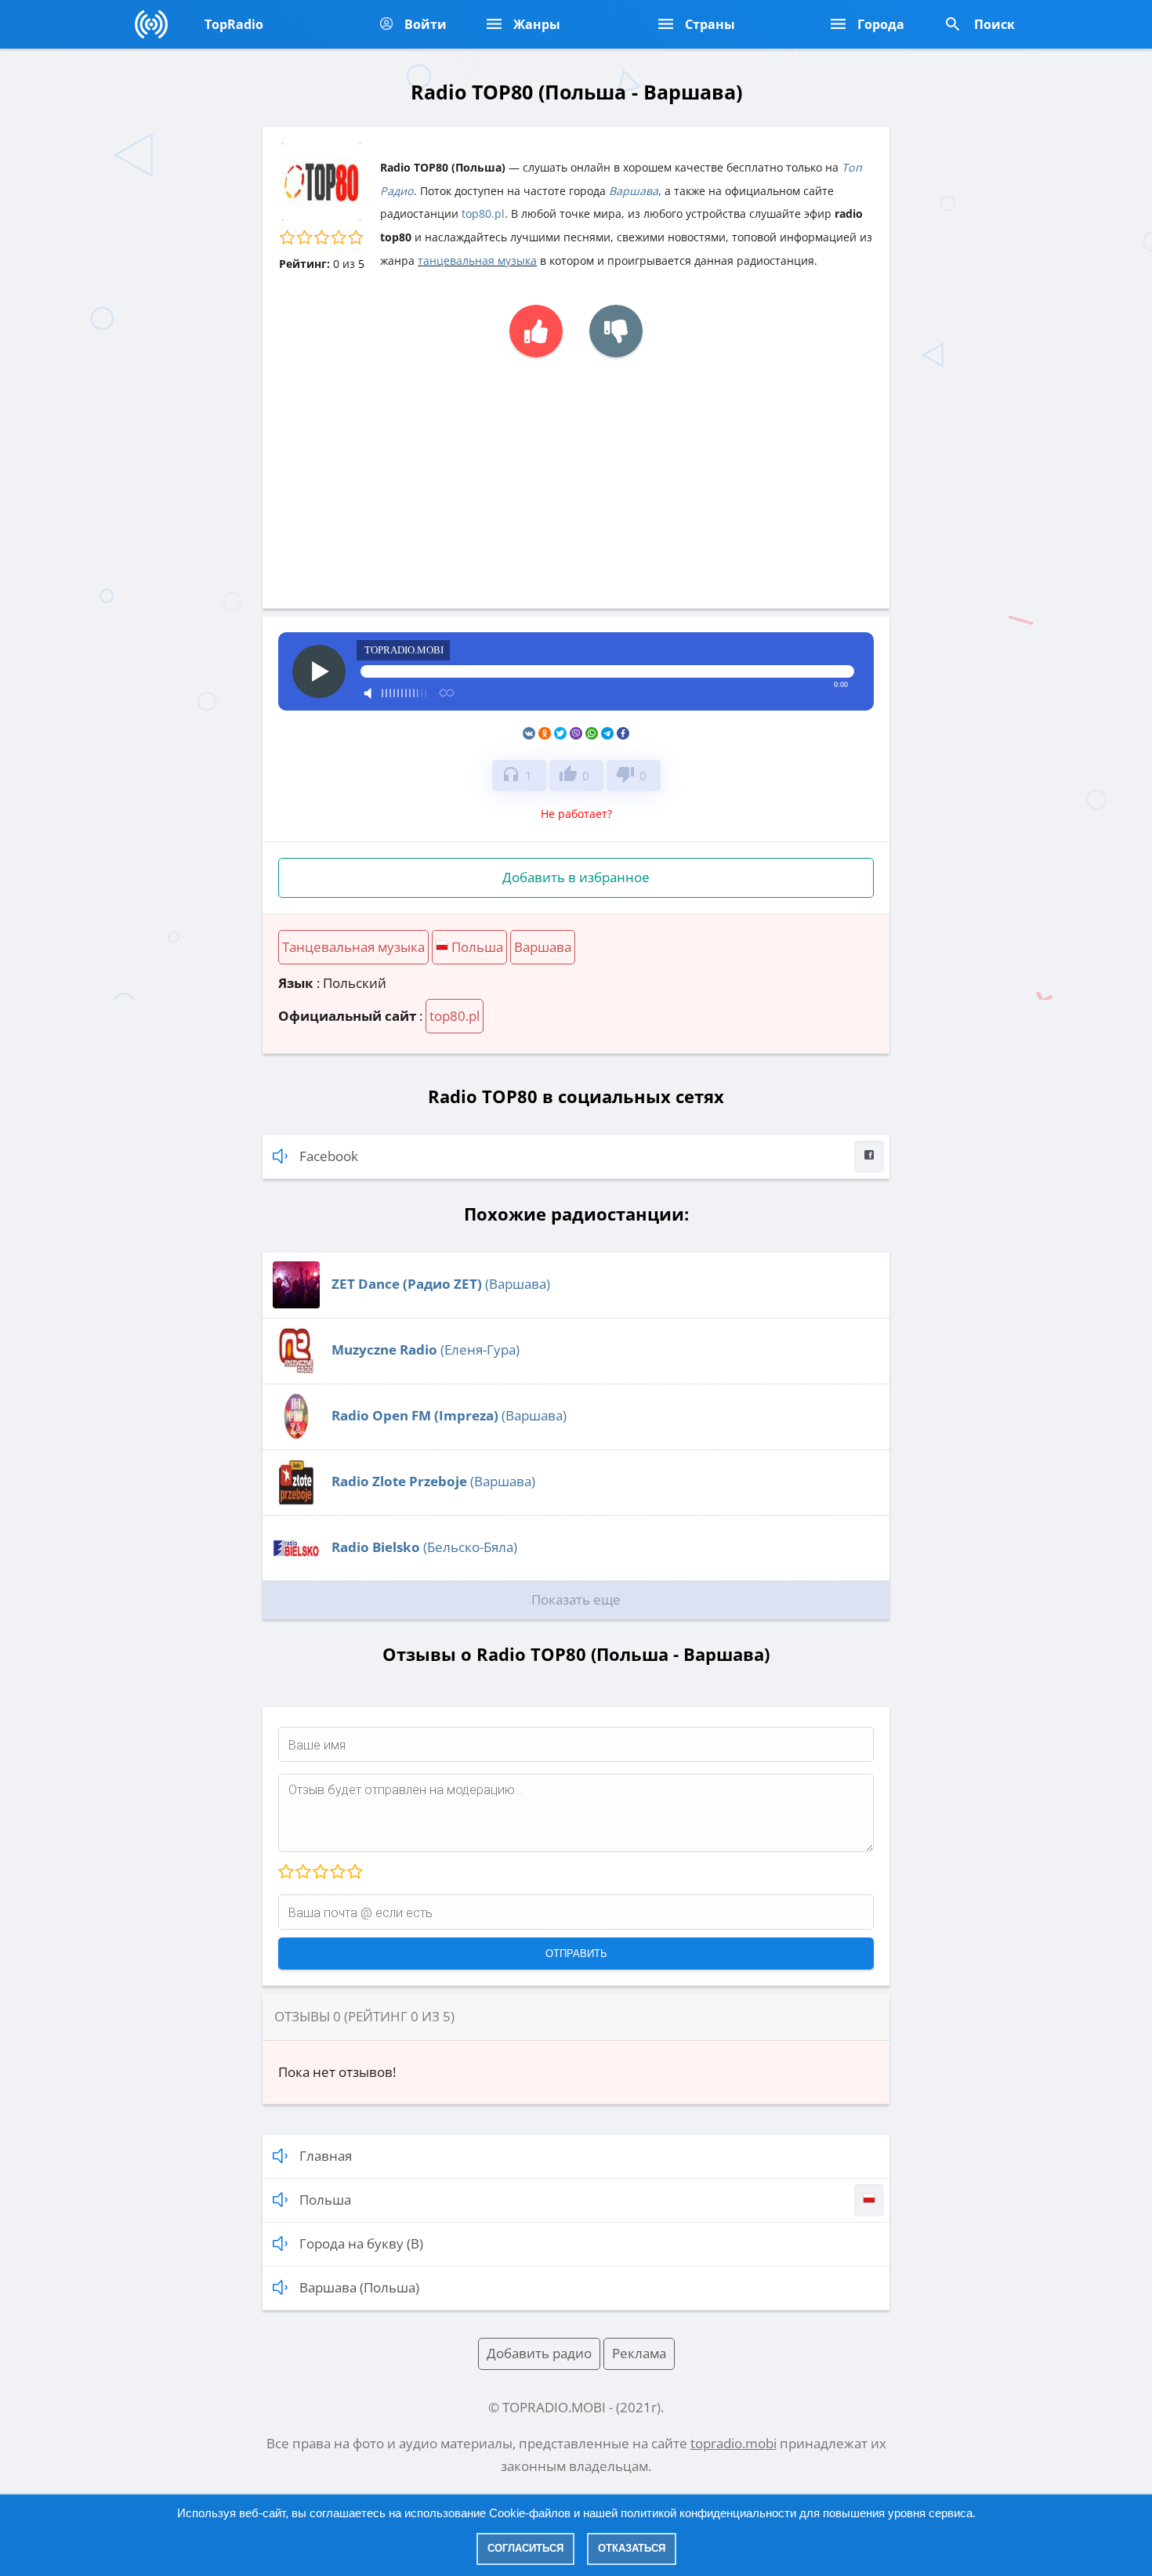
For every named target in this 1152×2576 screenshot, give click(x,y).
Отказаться (632, 2548)
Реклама (639, 2353)
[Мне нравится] (536, 331)
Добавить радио (539, 2353)
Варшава (634, 191)
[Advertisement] (576, 475)
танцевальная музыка (477, 260)
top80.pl (483, 213)
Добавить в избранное (576, 877)
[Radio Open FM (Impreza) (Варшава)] (296, 1435)
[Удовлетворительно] (320, 1872)
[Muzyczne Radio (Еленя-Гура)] (296, 1369)
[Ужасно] (286, 1872)
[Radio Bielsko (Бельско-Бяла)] (296, 1567)
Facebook (329, 1156)
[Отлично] (354, 1872)
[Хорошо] (337, 1872)
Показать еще (576, 1599)
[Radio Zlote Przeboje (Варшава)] (296, 1501)
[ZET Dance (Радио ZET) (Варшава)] (296, 1303)
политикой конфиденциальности (708, 2513)
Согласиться (525, 2548)
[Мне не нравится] (616, 331)
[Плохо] (302, 1872)
